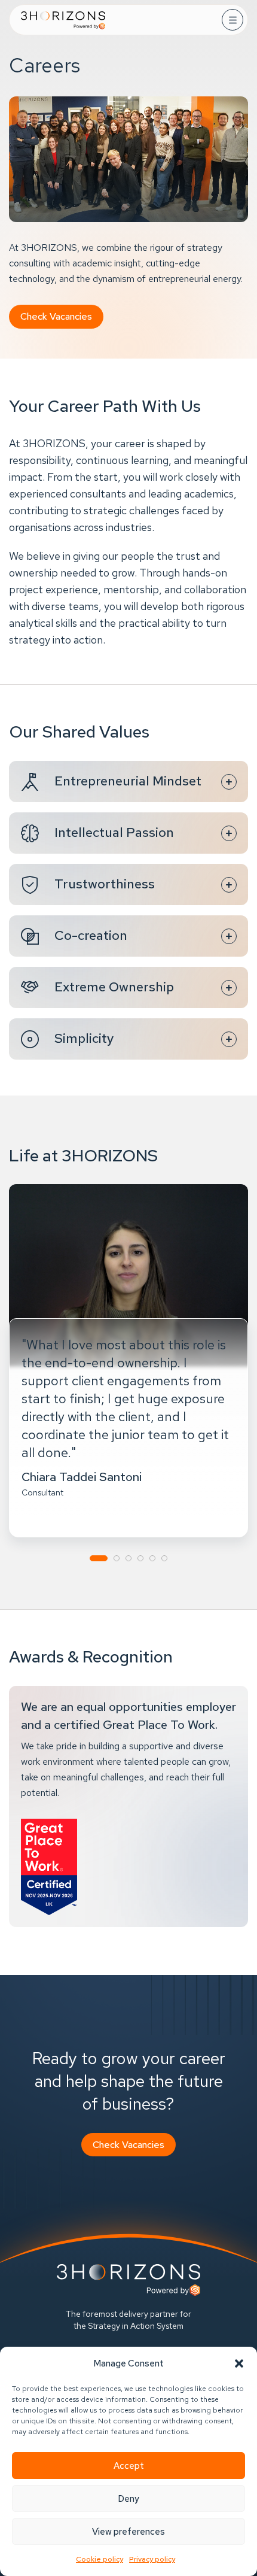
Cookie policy (100, 2559)
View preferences (128, 2532)
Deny (128, 2499)
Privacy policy (152, 2559)
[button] (239, 2363)
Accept (129, 2466)
